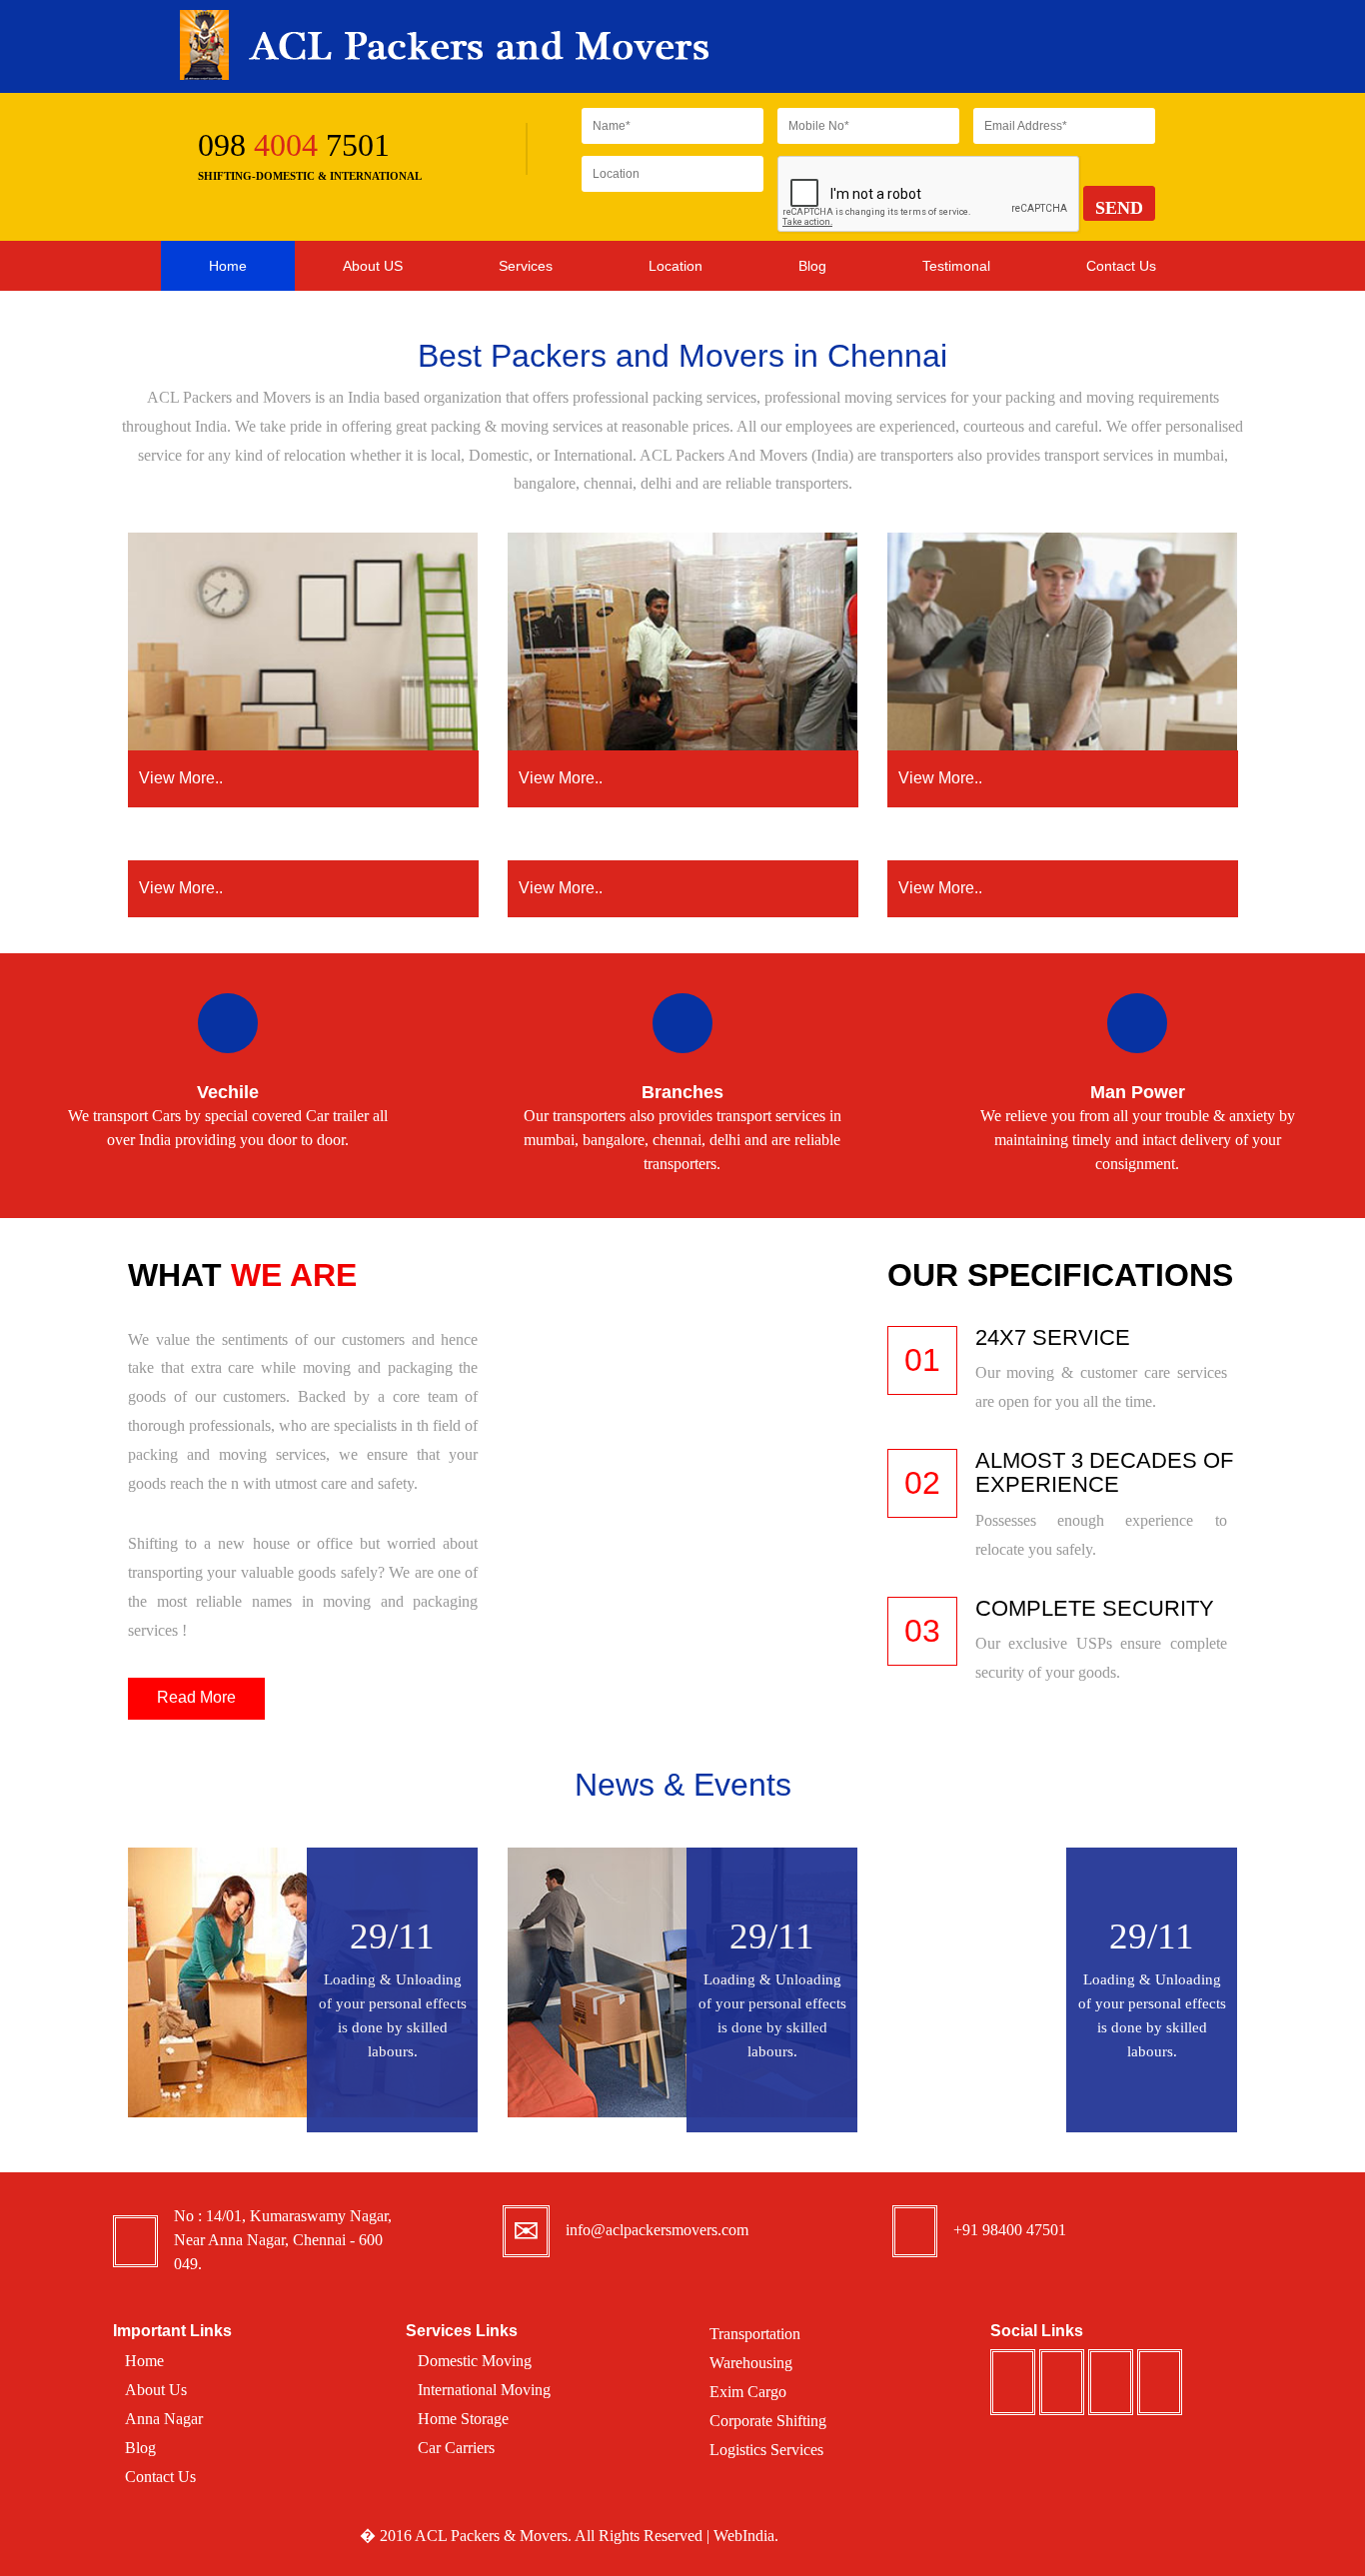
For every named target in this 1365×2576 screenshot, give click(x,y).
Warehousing (751, 2363)
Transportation (755, 2334)
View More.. (181, 778)
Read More (196, 1697)
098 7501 (294, 145)
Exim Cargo (748, 2392)
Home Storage (463, 2419)
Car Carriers (456, 2448)
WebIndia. (746, 2536)
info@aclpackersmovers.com (657, 2230)
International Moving (484, 2390)
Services (526, 266)
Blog (812, 266)
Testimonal (956, 266)
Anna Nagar (164, 2419)
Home (228, 266)
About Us (156, 2390)
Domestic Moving (475, 2361)
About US (373, 266)
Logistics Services (766, 2450)
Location (676, 266)
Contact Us (1121, 266)
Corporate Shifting (768, 2421)
